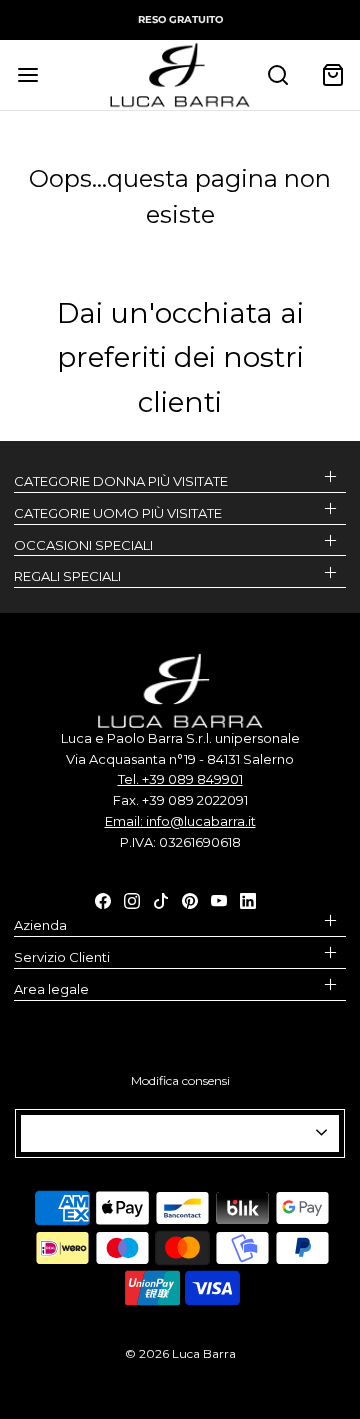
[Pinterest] (190, 899)
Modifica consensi (180, 1080)
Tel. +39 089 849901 (180, 779)
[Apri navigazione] (27, 74)
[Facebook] (103, 899)
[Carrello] (332, 74)
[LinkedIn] (248, 899)
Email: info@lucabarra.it (180, 821)
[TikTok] (161, 899)
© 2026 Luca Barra (180, 1353)
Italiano (171, 1133)
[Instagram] (132, 899)
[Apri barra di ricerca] (277, 74)
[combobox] (180, 1133)
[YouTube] (219, 899)
